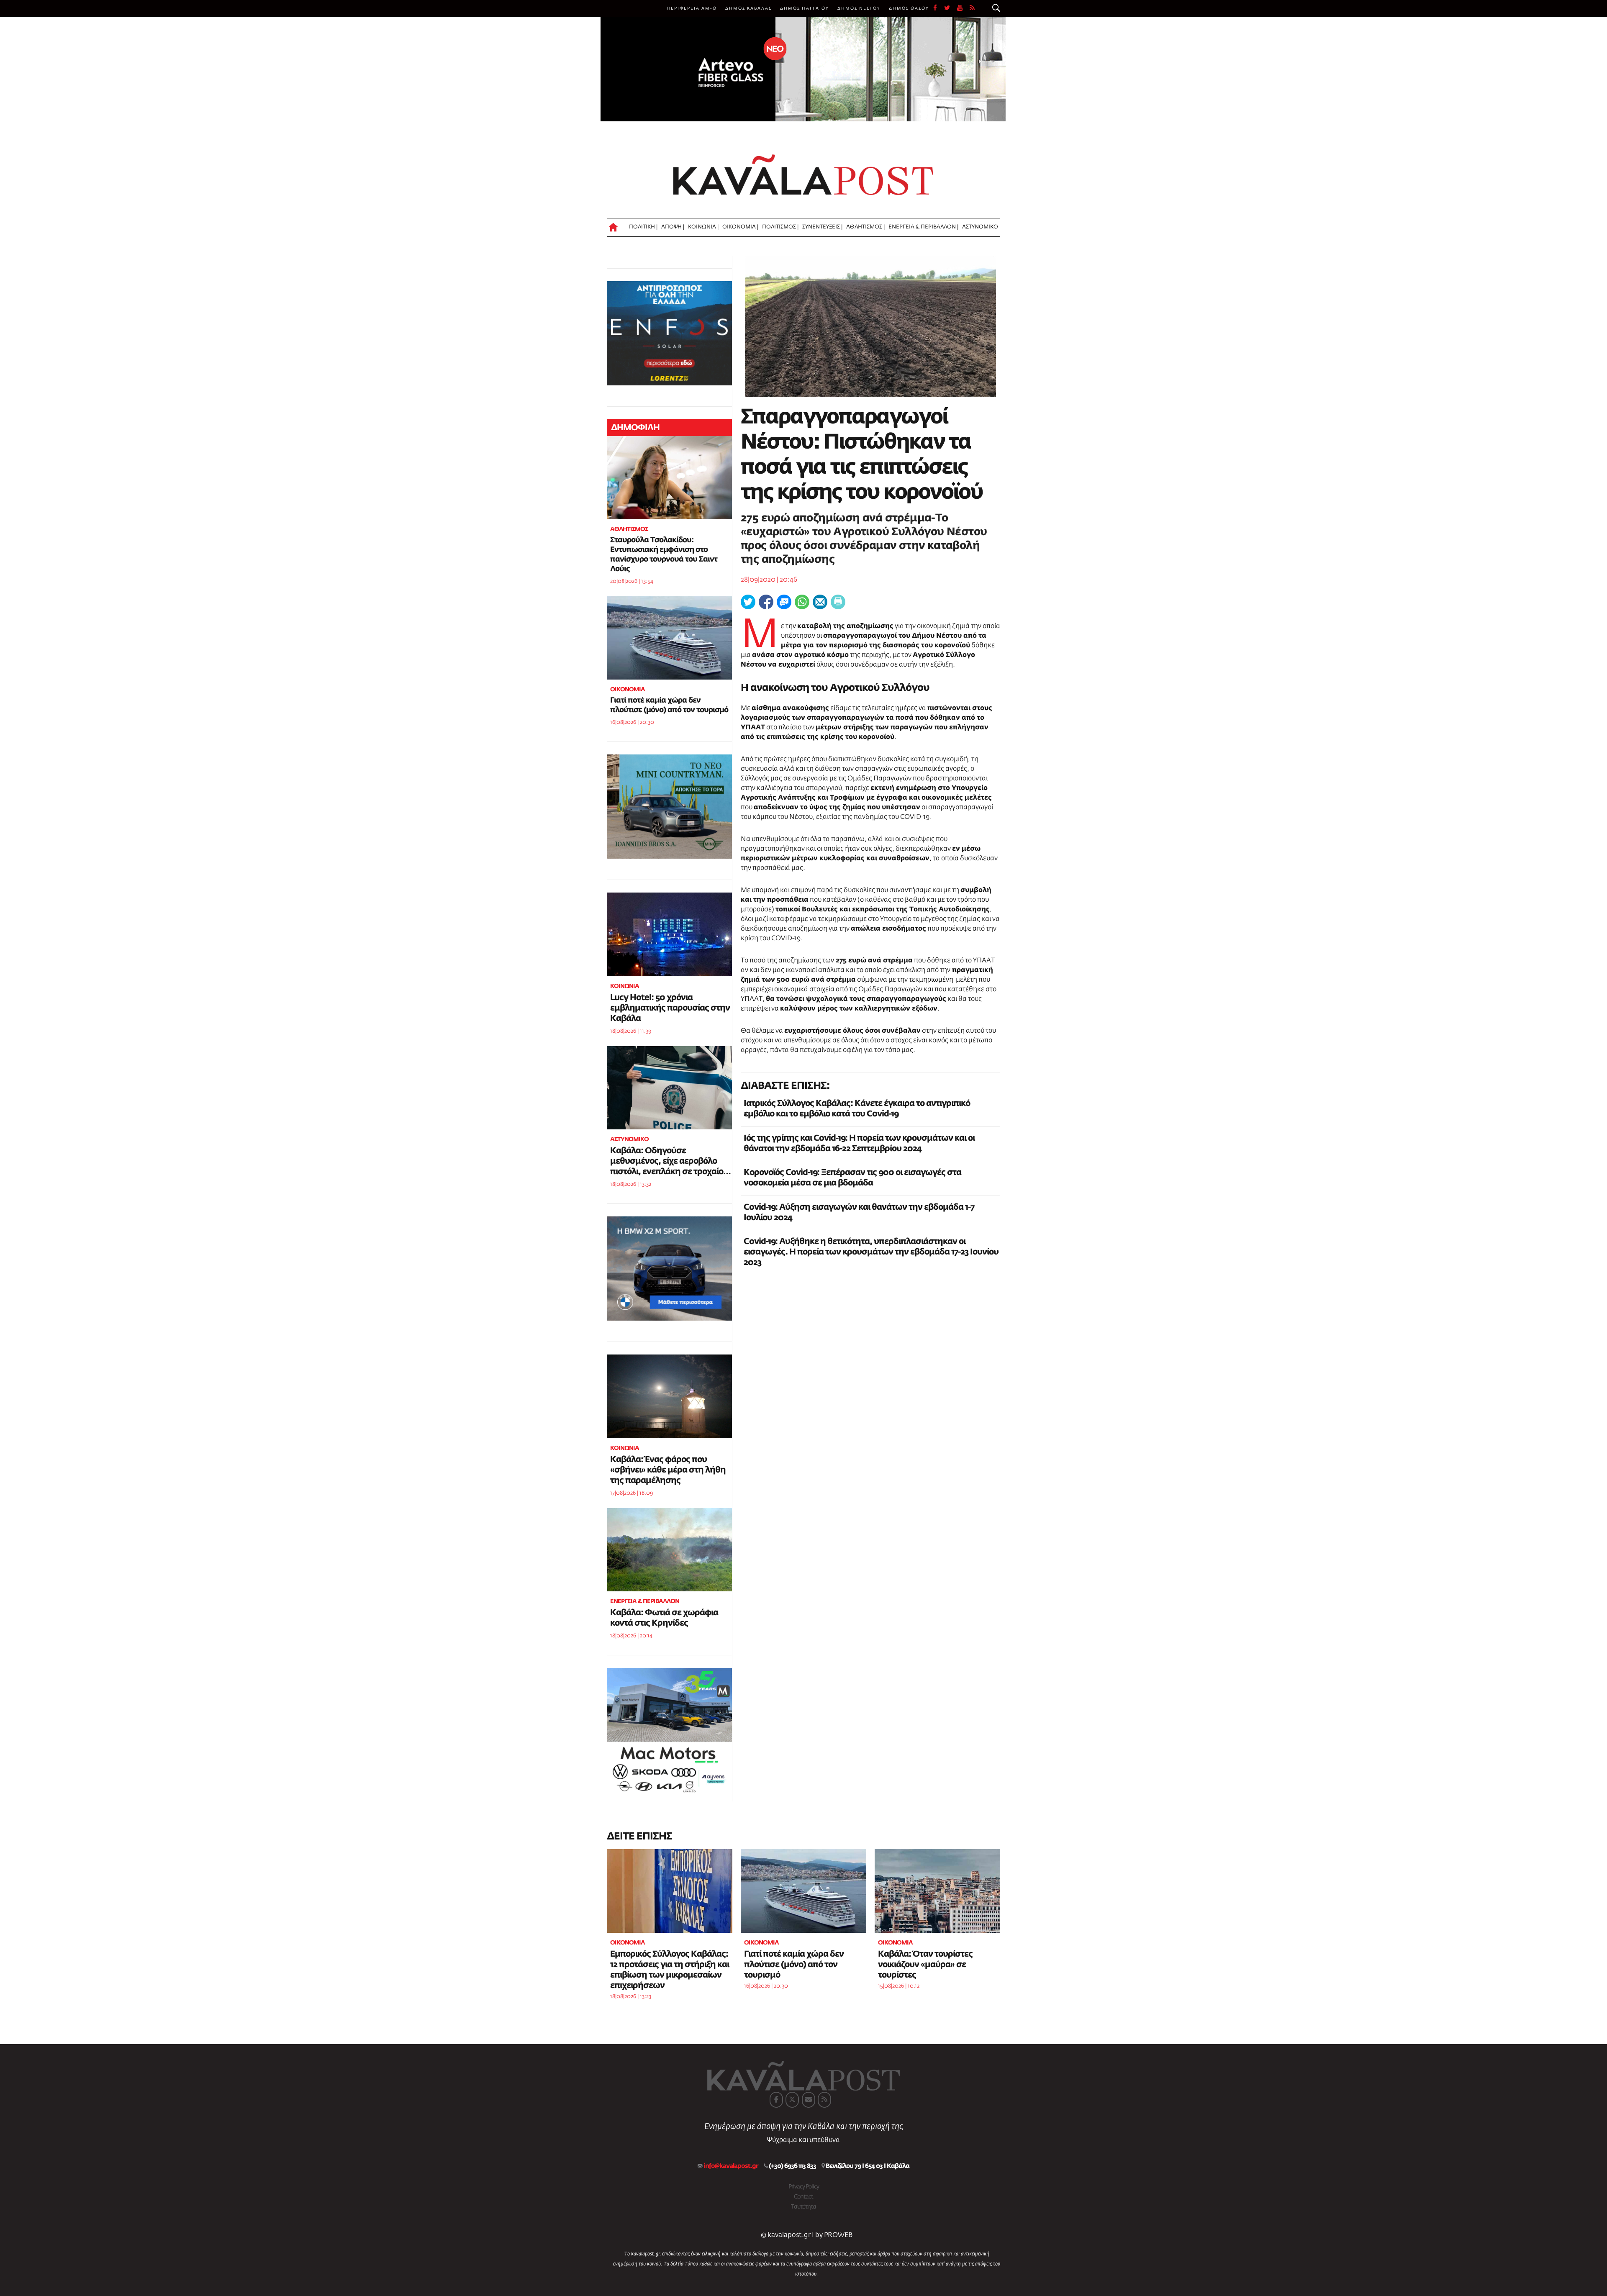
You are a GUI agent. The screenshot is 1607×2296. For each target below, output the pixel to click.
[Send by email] (820, 602)
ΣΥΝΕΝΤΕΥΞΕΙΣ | (822, 227)
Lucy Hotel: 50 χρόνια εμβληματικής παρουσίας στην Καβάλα (670, 1008)
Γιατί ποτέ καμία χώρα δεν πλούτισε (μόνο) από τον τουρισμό (794, 1965)
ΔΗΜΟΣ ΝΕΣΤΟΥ (859, 8)
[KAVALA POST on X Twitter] (792, 2100)
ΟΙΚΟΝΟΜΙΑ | (740, 227)
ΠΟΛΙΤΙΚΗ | (643, 227)
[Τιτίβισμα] (748, 602)
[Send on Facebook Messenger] (784, 602)
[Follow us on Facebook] (939, 8)
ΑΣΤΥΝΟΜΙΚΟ (980, 227)
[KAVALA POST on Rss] (824, 2100)
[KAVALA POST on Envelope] (809, 2100)
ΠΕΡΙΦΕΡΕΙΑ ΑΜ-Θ (692, 8)
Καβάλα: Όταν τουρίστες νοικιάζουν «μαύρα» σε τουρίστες (925, 1965)
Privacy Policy (804, 2187)
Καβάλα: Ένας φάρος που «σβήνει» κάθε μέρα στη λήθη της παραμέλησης (668, 1470)
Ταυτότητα (803, 2207)
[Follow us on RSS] (973, 8)
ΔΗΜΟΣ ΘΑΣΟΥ (909, 8)
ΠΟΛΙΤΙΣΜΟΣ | (780, 227)
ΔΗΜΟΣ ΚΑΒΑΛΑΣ (748, 8)
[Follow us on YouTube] (963, 8)
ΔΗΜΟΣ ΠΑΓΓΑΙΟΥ (805, 8)
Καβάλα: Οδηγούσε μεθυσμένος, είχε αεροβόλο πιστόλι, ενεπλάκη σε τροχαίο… (670, 1161)
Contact (803, 2197)
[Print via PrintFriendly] (838, 602)
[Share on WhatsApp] (802, 602)
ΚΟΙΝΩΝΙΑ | (703, 227)
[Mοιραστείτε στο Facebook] (766, 602)
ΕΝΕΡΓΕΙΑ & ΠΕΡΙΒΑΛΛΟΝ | (923, 227)
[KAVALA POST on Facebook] (776, 2100)
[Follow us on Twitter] (951, 8)
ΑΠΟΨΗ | (673, 227)
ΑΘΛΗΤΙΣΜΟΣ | (865, 227)
